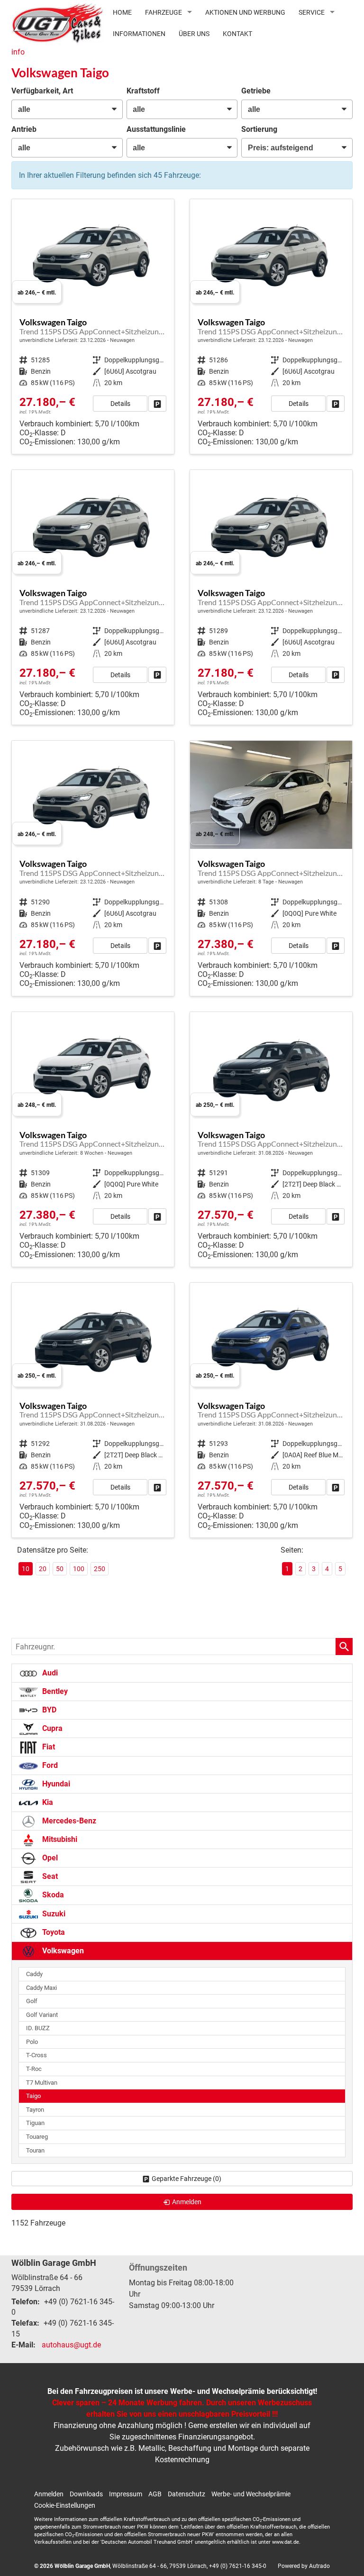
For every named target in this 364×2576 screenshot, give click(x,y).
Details (120, 404)
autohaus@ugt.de (71, 2345)
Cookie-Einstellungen (65, 2505)
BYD (48, 1710)
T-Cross (36, 2055)
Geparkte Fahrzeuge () (187, 2179)
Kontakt (237, 34)
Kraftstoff (143, 91)
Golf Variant (42, 2015)
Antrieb (24, 129)
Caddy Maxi (41, 1988)
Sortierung (259, 129)
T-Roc (34, 2069)
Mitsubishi (59, 1839)
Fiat (48, 1747)
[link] (157, 404)
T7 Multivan (42, 2083)
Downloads (86, 2494)
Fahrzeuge (164, 12)
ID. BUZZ (38, 2028)
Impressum (126, 2494)
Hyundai (55, 1784)
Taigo (33, 2096)
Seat (49, 1876)
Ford (49, 1765)
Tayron (35, 2110)
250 (100, 1569)
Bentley (54, 1691)
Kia (47, 1802)
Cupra (51, 1728)
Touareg (37, 2137)
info (18, 52)
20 (43, 1569)
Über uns (194, 34)
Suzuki (53, 1914)
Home (122, 12)
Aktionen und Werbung (245, 12)
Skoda (52, 1895)
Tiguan (35, 2123)
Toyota (53, 1932)
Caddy (34, 1974)
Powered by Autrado (304, 2566)
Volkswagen (62, 1951)
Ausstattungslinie (156, 129)
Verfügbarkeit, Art (42, 91)
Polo (32, 2042)
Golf (32, 2001)
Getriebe (256, 91)
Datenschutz (187, 2494)
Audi (49, 1673)
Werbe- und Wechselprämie (251, 2494)
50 (60, 1569)
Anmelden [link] (187, 2202)
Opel (49, 1858)
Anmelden (49, 2494)
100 (79, 1569)
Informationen (139, 34)
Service (312, 12)
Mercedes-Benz (68, 1821)
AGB (155, 2494)
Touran (35, 2150)
